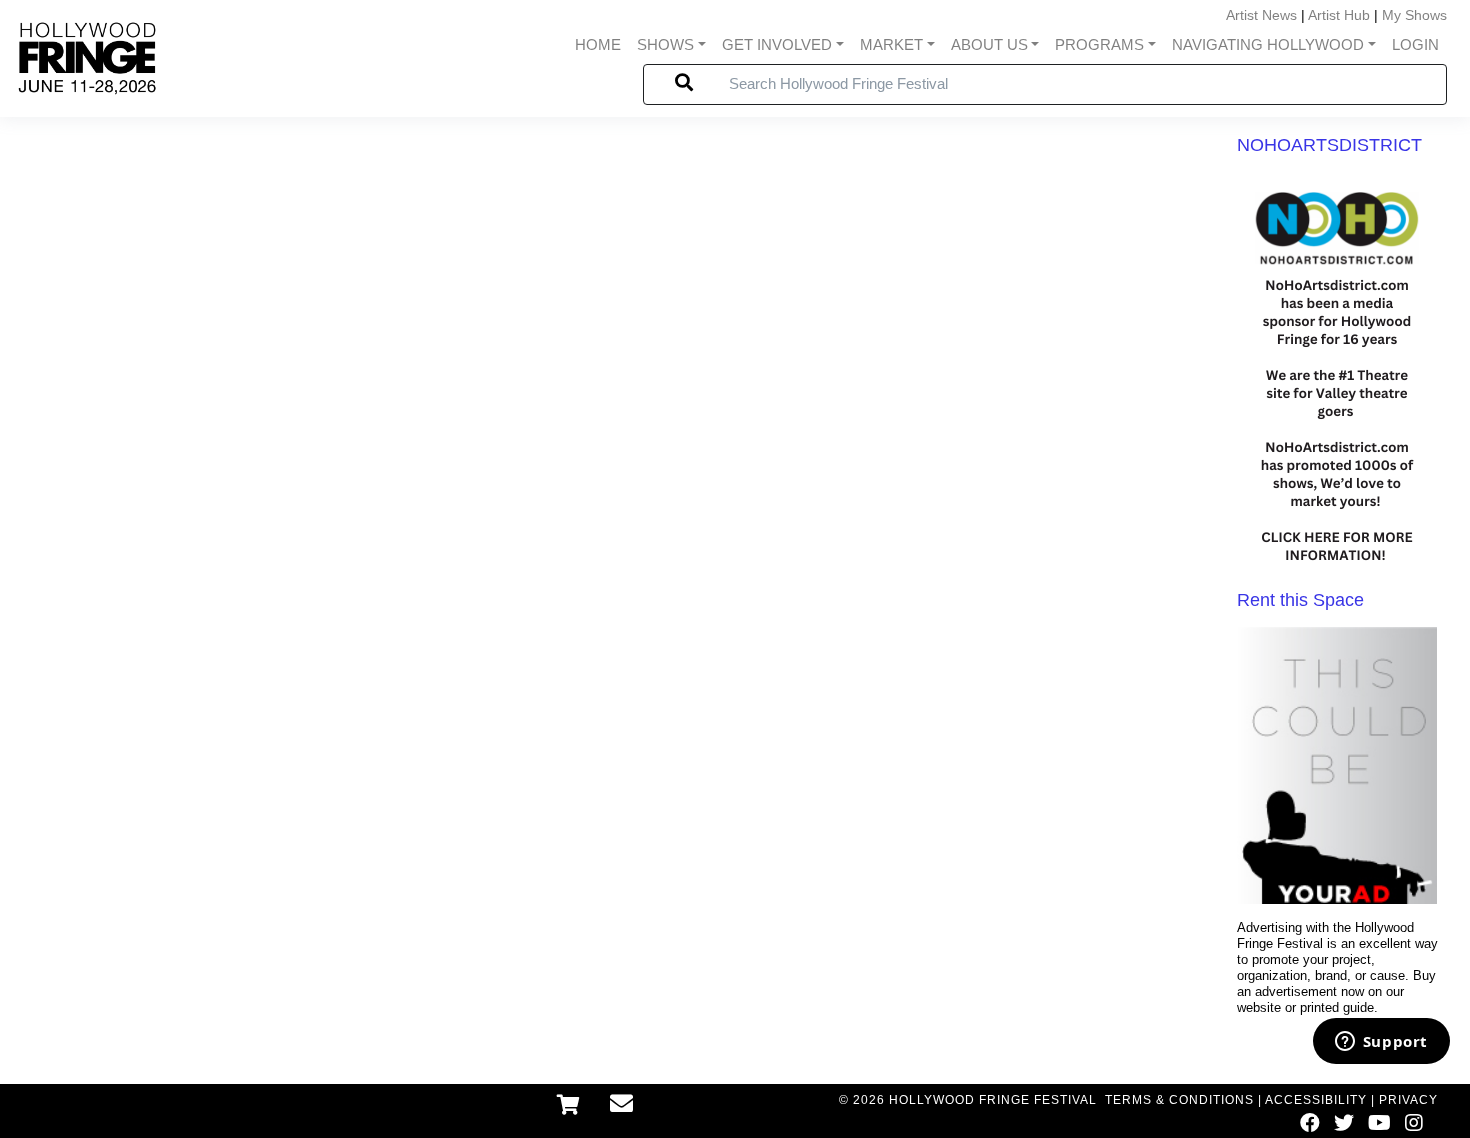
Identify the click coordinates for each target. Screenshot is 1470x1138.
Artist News (1261, 15)
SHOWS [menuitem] (665, 44)
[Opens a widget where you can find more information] (1381, 1043)
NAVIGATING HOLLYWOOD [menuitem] (1268, 44)
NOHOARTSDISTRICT (1329, 145)
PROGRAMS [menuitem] (1099, 44)
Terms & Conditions (1179, 1100)
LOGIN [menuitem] (1415, 44)
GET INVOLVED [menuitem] (777, 44)
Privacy (1408, 1100)
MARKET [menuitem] (891, 44)
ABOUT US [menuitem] (989, 44)
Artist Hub (1339, 15)
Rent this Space (1300, 600)
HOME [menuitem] (598, 44)
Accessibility (1316, 1100)
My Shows (1414, 15)
